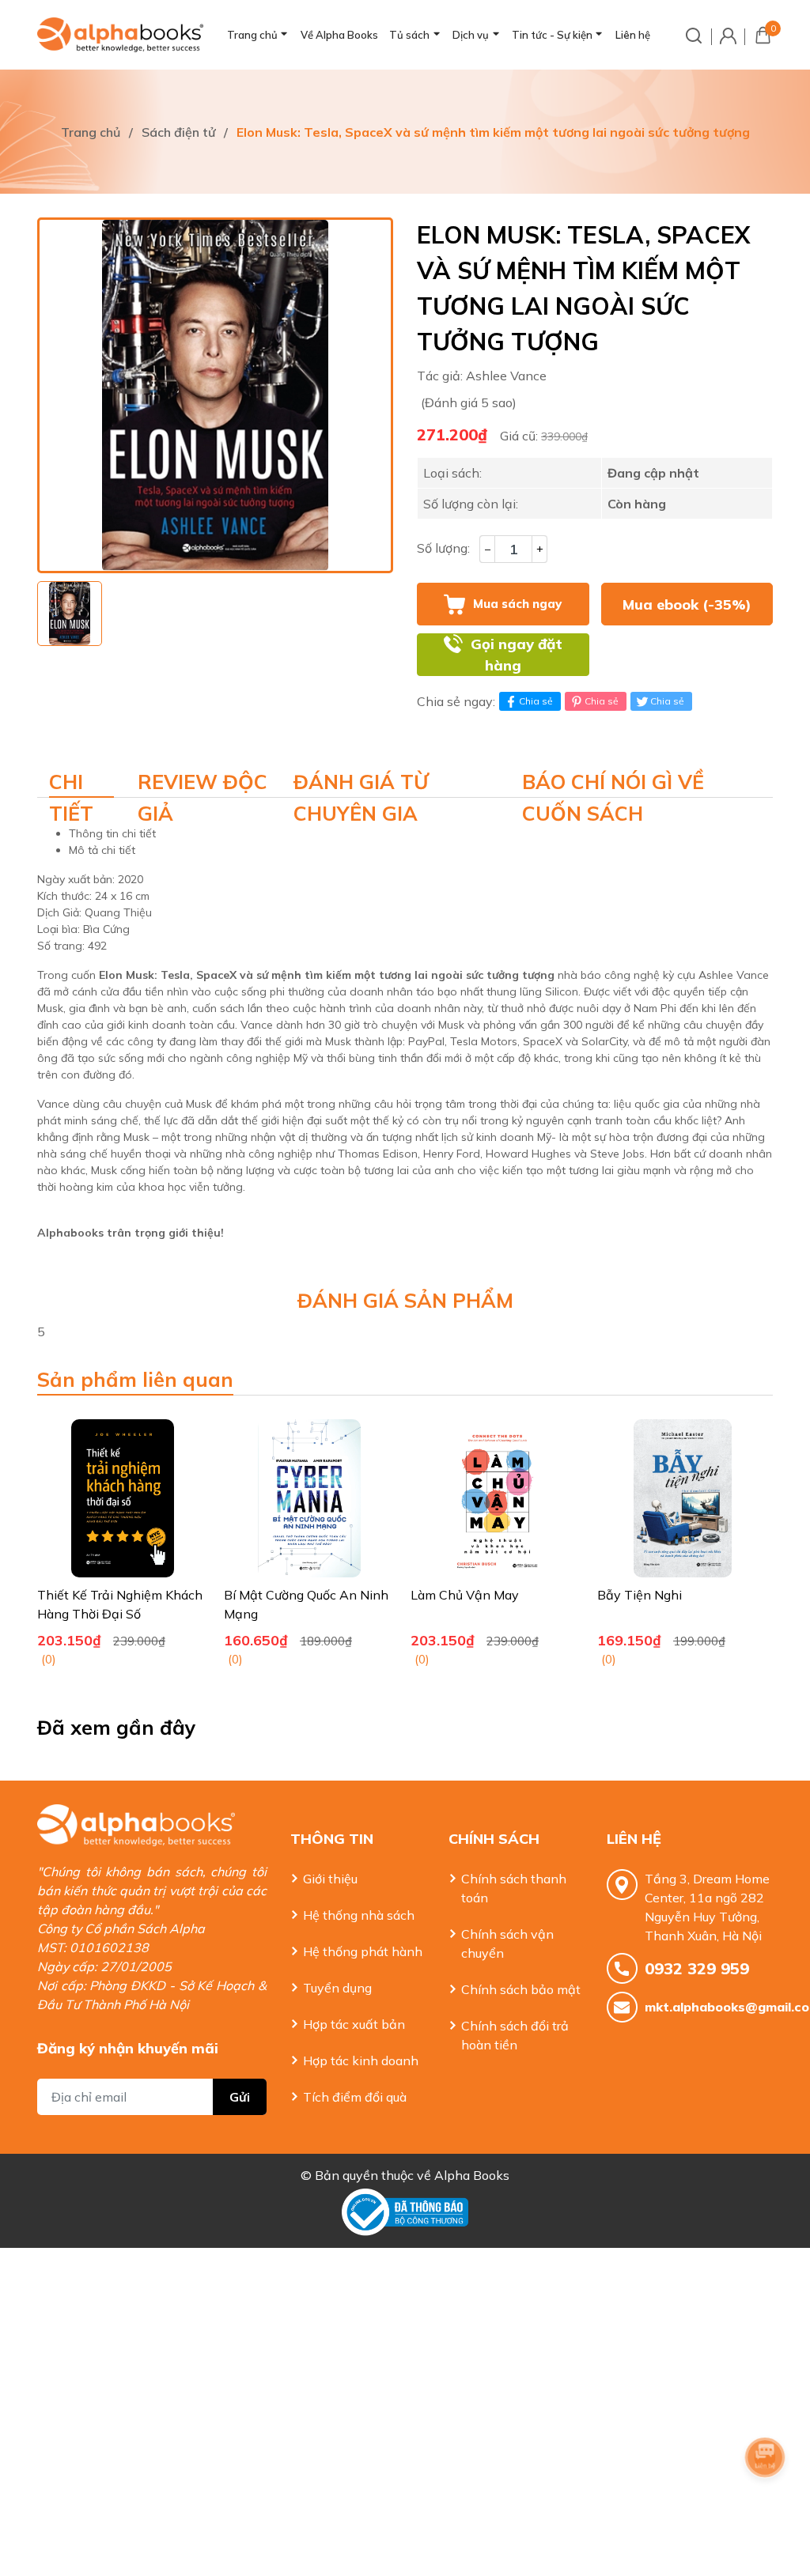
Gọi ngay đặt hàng (517, 655)
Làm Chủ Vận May (465, 1595)
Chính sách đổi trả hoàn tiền (515, 2035)
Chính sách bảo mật (521, 1989)
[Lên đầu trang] (766, 2501)
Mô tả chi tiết (102, 850)
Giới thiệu (330, 1879)
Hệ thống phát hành (363, 1951)
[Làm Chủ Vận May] (496, 1498)
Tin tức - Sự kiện (552, 35)
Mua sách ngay (517, 604)
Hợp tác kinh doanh (361, 2060)
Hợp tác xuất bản (354, 2024)
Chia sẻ (536, 701)
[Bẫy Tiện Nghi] (683, 1498)
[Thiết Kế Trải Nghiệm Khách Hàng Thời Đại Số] (123, 1498)
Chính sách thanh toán (514, 1888)
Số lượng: (443, 548)
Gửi (240, 2097)
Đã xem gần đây (117, 1727)
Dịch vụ (471, 35)
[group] (215, 395)
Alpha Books (472, 2175)
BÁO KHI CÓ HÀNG (687, 655)
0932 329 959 (697, 1968)
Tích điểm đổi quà (355, 2097)
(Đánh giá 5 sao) (469, 402)
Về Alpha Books (339, 35)
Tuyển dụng (337, 1988)
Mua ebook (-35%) (687, 604)
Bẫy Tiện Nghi (640, 1595)
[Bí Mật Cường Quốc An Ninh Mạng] (309, 1498)
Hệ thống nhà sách (359, 1915)
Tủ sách (409, 35)
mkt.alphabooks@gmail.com (709, 2007)
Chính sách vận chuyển (507, 1943)
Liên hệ (633, 35)
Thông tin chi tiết (112, 833)
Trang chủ (252, 35)
